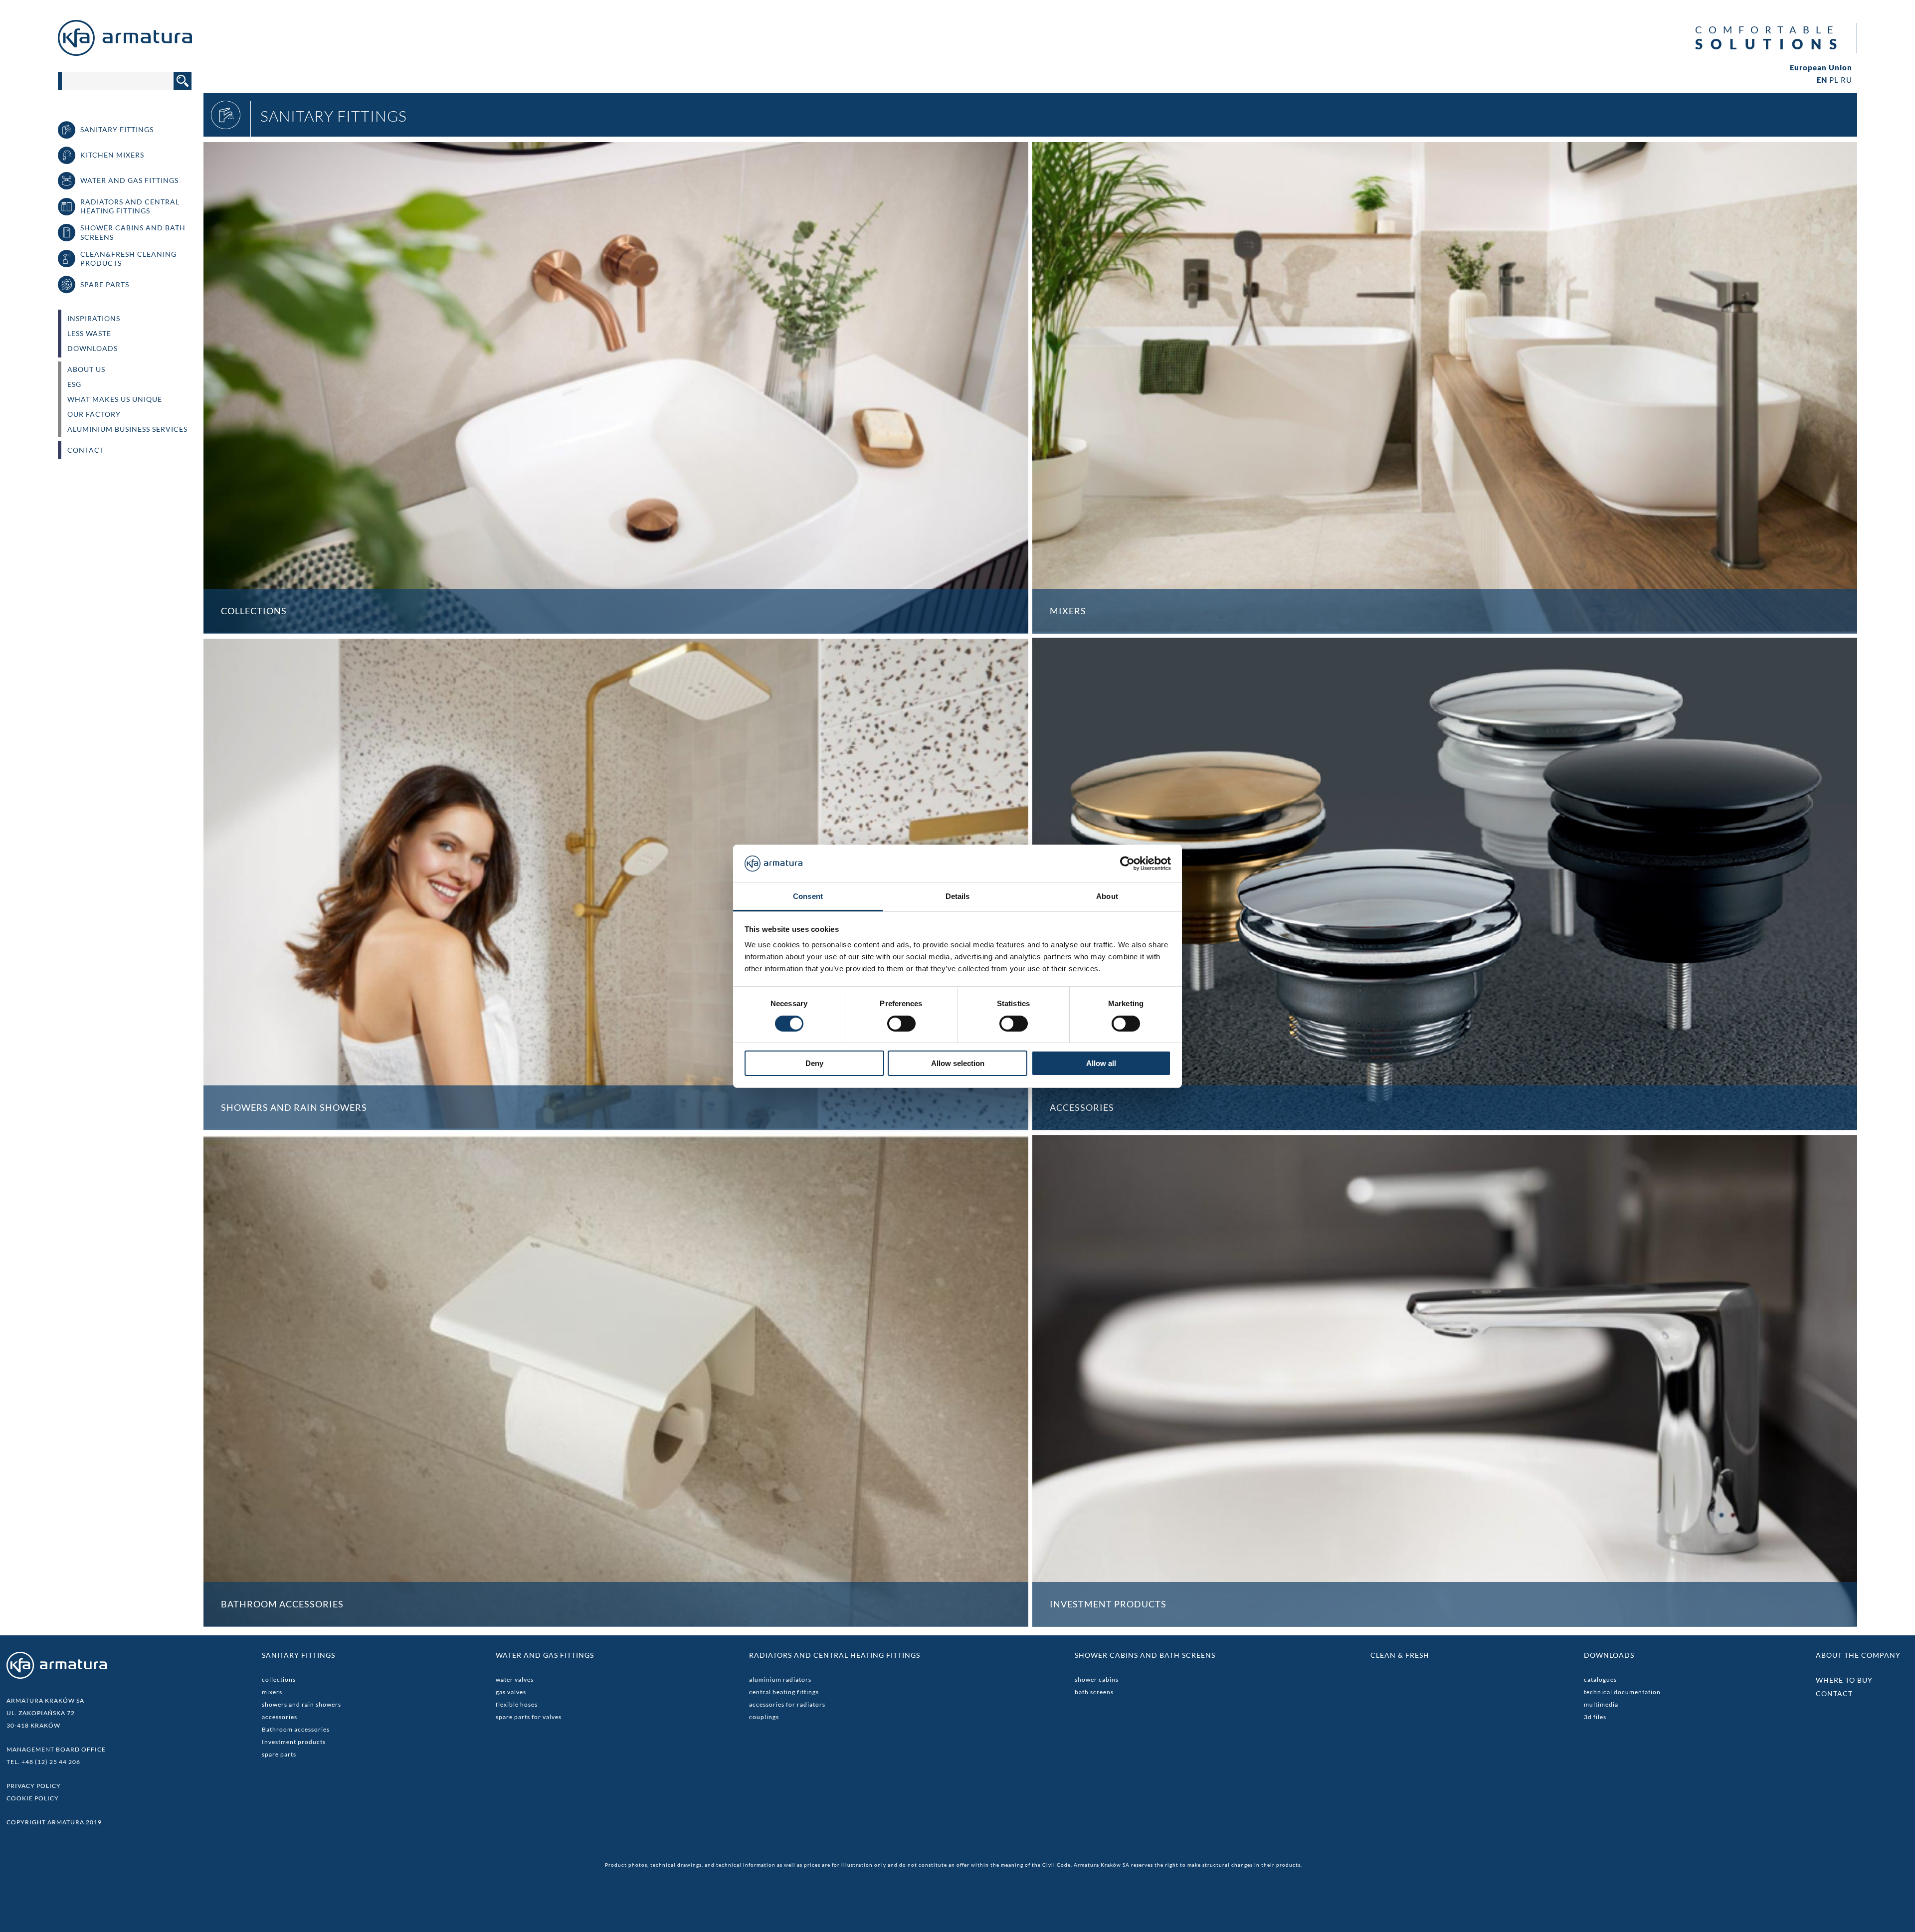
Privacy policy (34, 1786)
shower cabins (1097, 1679)
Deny (814, 1063)
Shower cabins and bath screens (1145, 1655)
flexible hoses (517, 1704)
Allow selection (958, 1063)
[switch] (901, 1024)
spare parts (279, 1754)
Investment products (294, 1742)
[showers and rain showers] (616, 884)
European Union (1821, 68)
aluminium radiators (780, 1679)
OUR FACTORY (94, 414)
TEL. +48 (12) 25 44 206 (43, 1762)
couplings (764, 1717)
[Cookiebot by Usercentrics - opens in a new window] (1127, 864)
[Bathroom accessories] (616, 1381)
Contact (86, 450)
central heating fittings (784, 1692)
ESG (74, 384)
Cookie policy (33, 1798)
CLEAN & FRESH (1400, 1655)
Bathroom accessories (296, 1729)
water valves (515, 1679)
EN (1822, 80)
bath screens (1094, 1692)
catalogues (1600, 1679)
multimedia (1601, 1704)
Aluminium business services (127, 429)
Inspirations (94, 319)
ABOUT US (86, 369)
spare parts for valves (529, 1717)
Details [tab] (958, 896)
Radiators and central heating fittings (835, 1655)
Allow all (1101, 1063)
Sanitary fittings (298, 1655)
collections (279, 1679)
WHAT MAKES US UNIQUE (115, 399)
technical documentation (1622, 1692)
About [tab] (1107, 896)
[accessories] (1445, 884)
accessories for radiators (787, 1704)
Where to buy (1844, 1680)
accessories (280, 1717)
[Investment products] (1445, 1381)
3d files (1595, 1717)
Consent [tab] (808, 896)
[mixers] (1445, 387)
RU (1846, 80)
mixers (272, 1692)
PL (1834, 80)
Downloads (93, 349)
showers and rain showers (301, 1704)
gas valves (511, 1692)
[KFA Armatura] (125, 53)
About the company (1858, 1655)
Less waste (89, 334)
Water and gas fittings (545, 1655)
